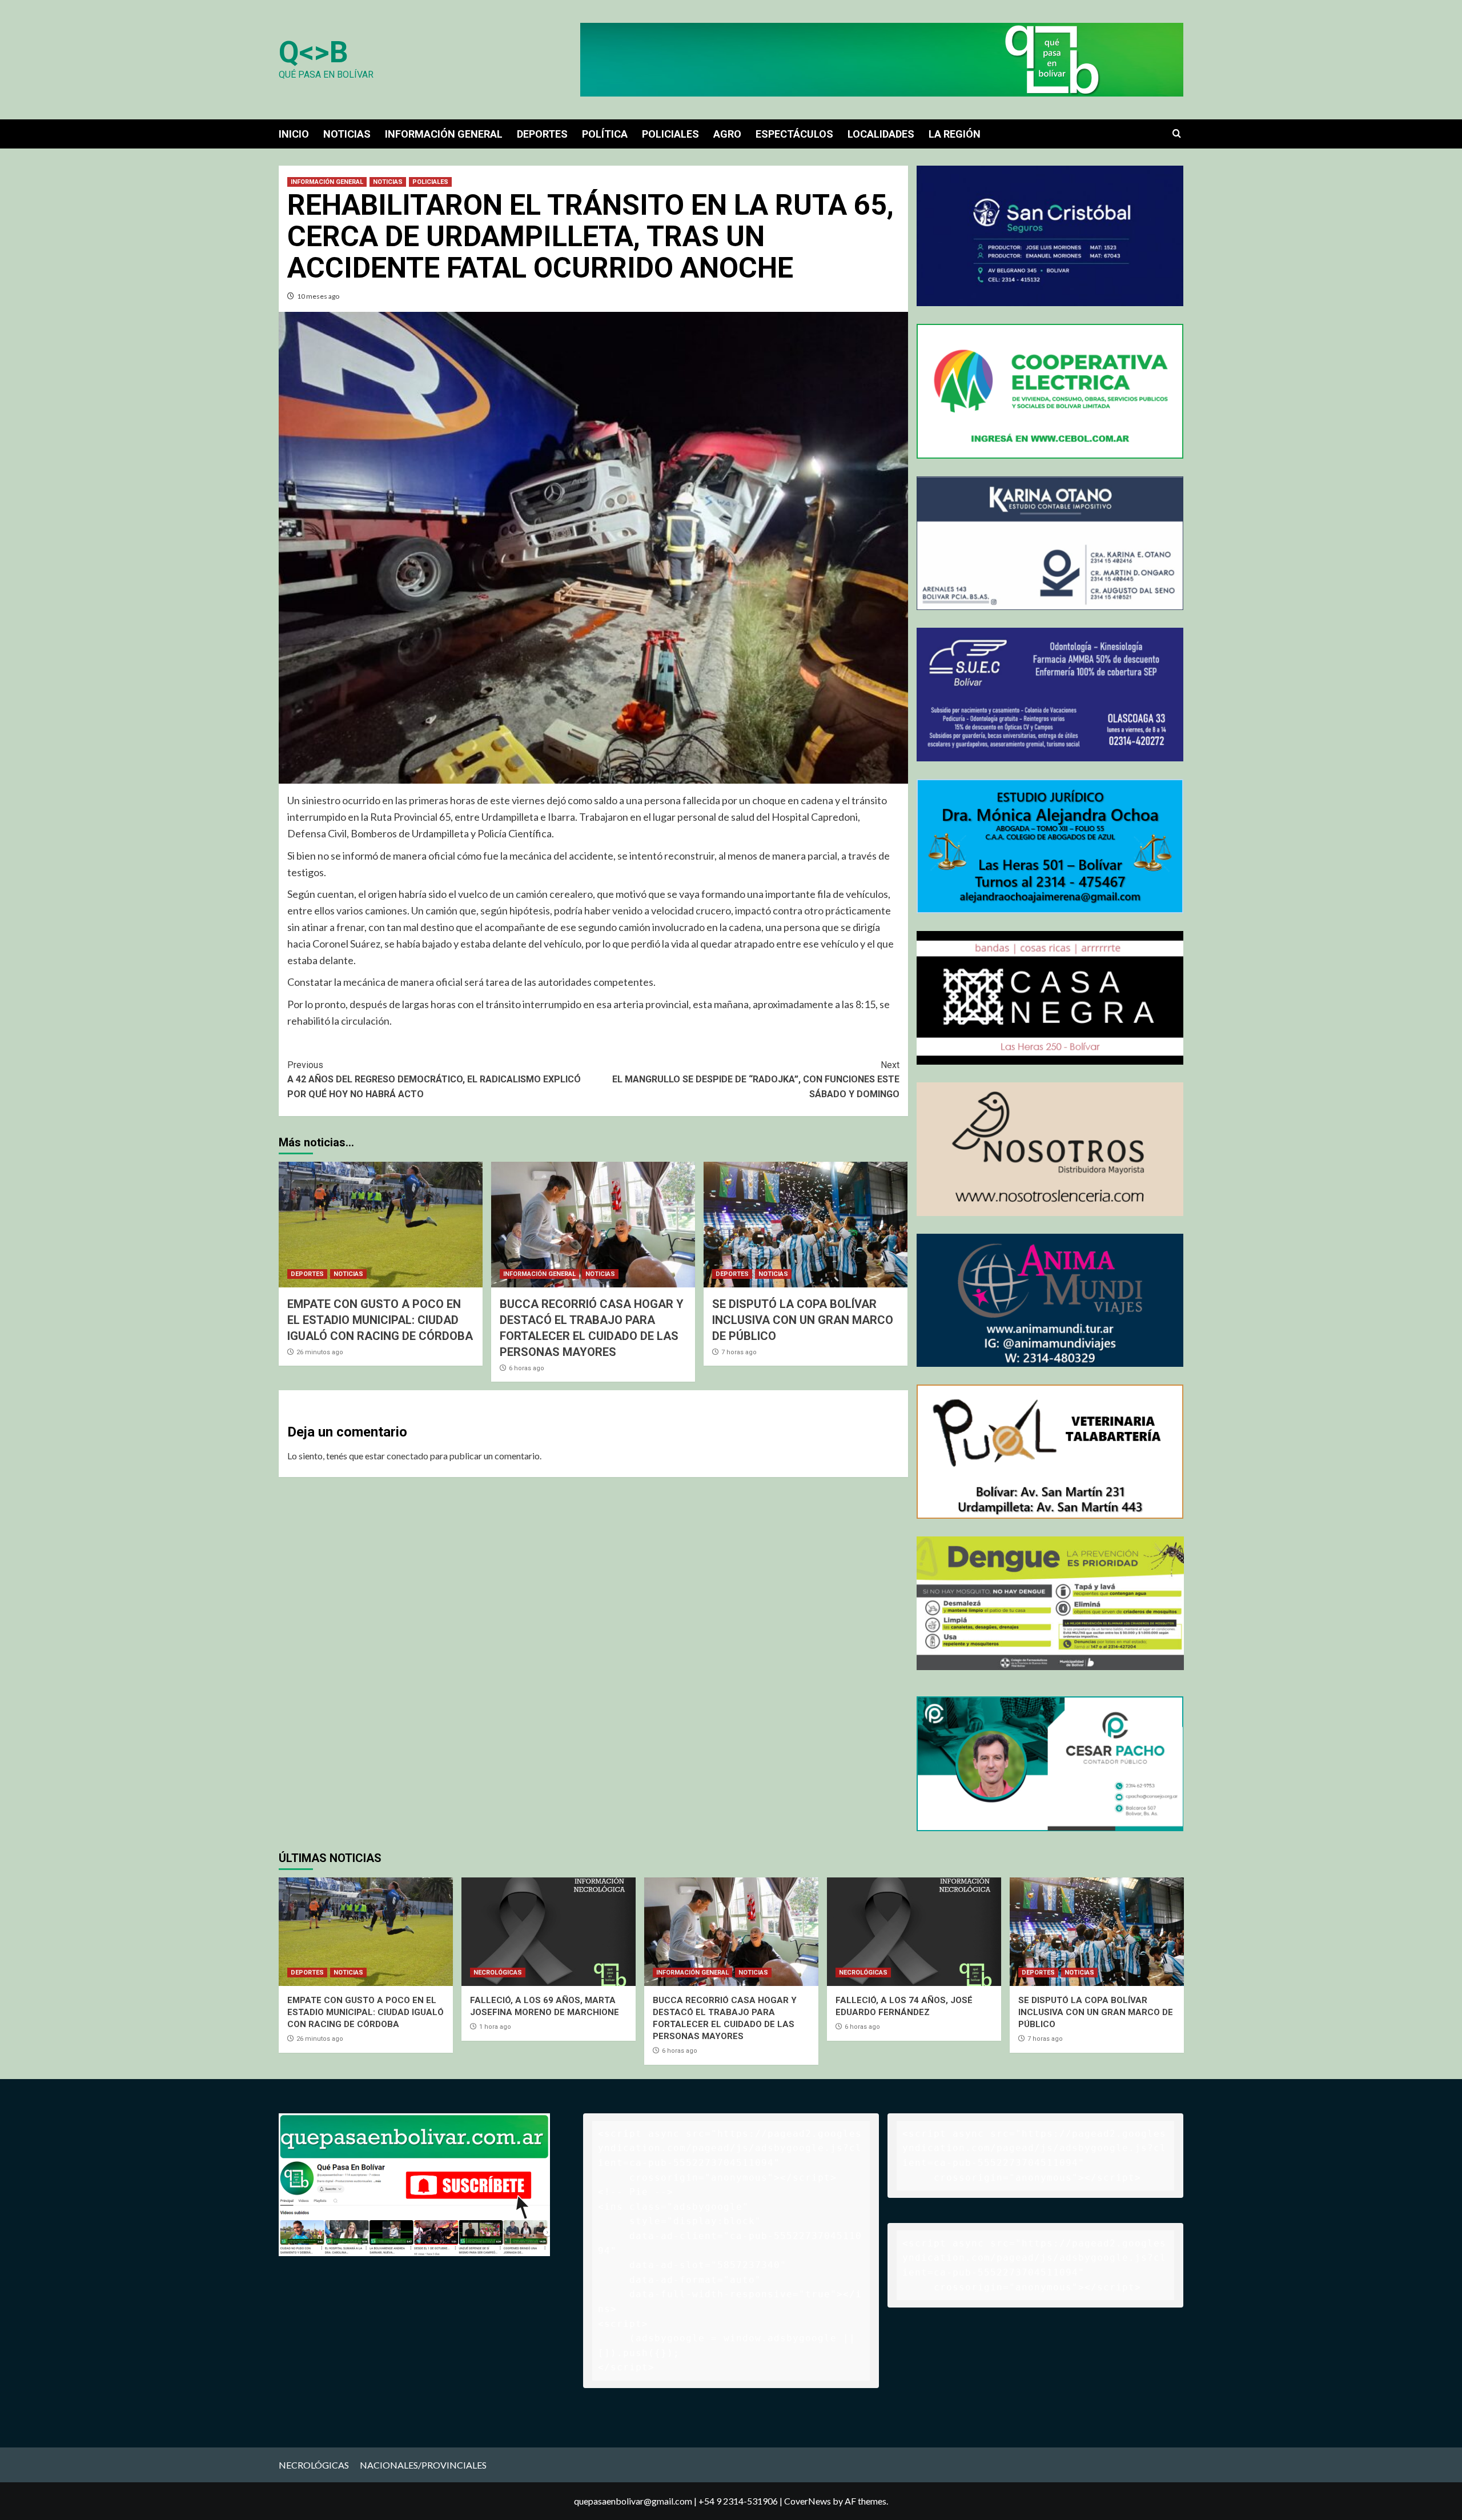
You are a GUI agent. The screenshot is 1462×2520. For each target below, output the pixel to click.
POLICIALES (670, 134)
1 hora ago (495, 2027)
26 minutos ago (320, 1352)
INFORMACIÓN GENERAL (444, 134)
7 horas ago (739, 1352)
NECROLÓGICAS (498, 1973)
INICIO (294, 134)
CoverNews (808, 2501)
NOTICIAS (347, 134)
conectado (407, 1456)
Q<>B (314, 52)
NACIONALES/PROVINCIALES (423, 2465)
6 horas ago (527, 1368)
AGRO (727, 134)
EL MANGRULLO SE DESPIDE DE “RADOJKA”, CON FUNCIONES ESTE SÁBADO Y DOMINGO (756, 1080)
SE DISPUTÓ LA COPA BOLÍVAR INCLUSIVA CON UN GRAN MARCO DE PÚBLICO (803, 1320)
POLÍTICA (605, 134)
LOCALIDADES (881, 134)
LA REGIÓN (955, 134)
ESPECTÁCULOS (794, 134)
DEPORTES (542, 134)
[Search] (1177, 134)
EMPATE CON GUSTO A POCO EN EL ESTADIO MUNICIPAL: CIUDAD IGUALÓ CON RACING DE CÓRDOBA (380, 1320)
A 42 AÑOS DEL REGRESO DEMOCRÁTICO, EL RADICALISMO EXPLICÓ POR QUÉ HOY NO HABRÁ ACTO (434, 1080)
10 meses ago (318, 296)
